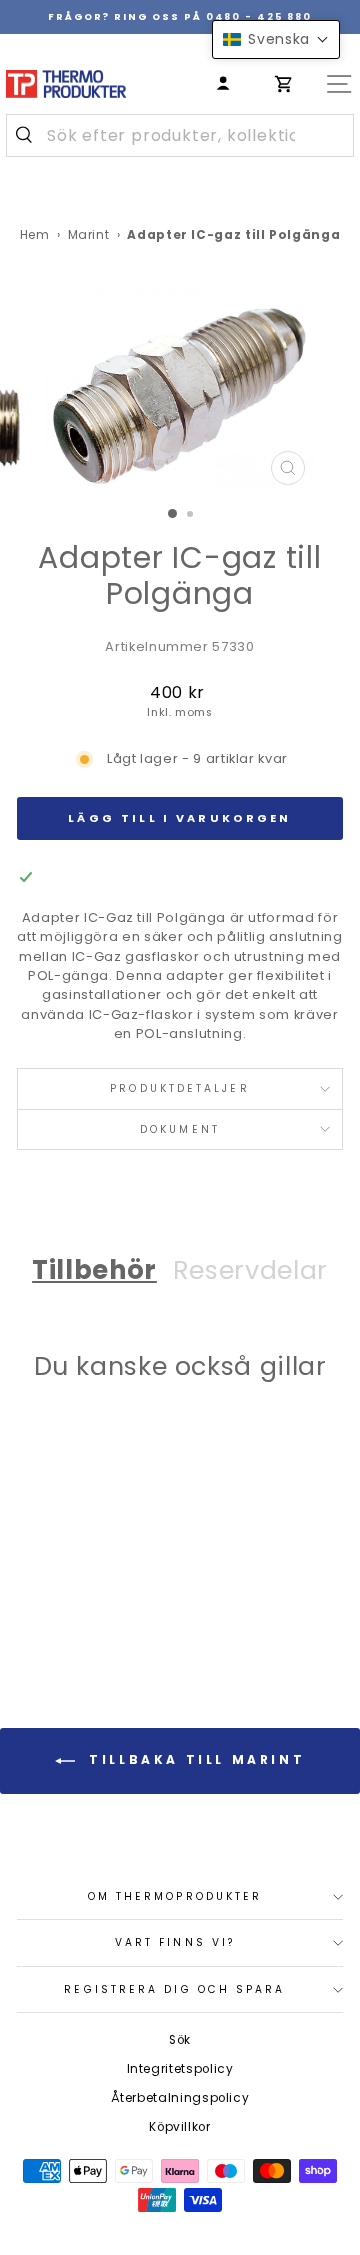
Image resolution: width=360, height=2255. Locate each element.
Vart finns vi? (175, 1942)
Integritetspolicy (180, 2069)
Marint (89, 235)
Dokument (180, 1129)
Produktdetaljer (179, 1088)
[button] (276, 39)
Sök (180, 2040)
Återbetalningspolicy (180, 2098)
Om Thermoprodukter (175, 1896)
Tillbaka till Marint (194, 1759)
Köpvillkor (179, 2127)
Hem (35, 235)
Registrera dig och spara (174, 1989)
